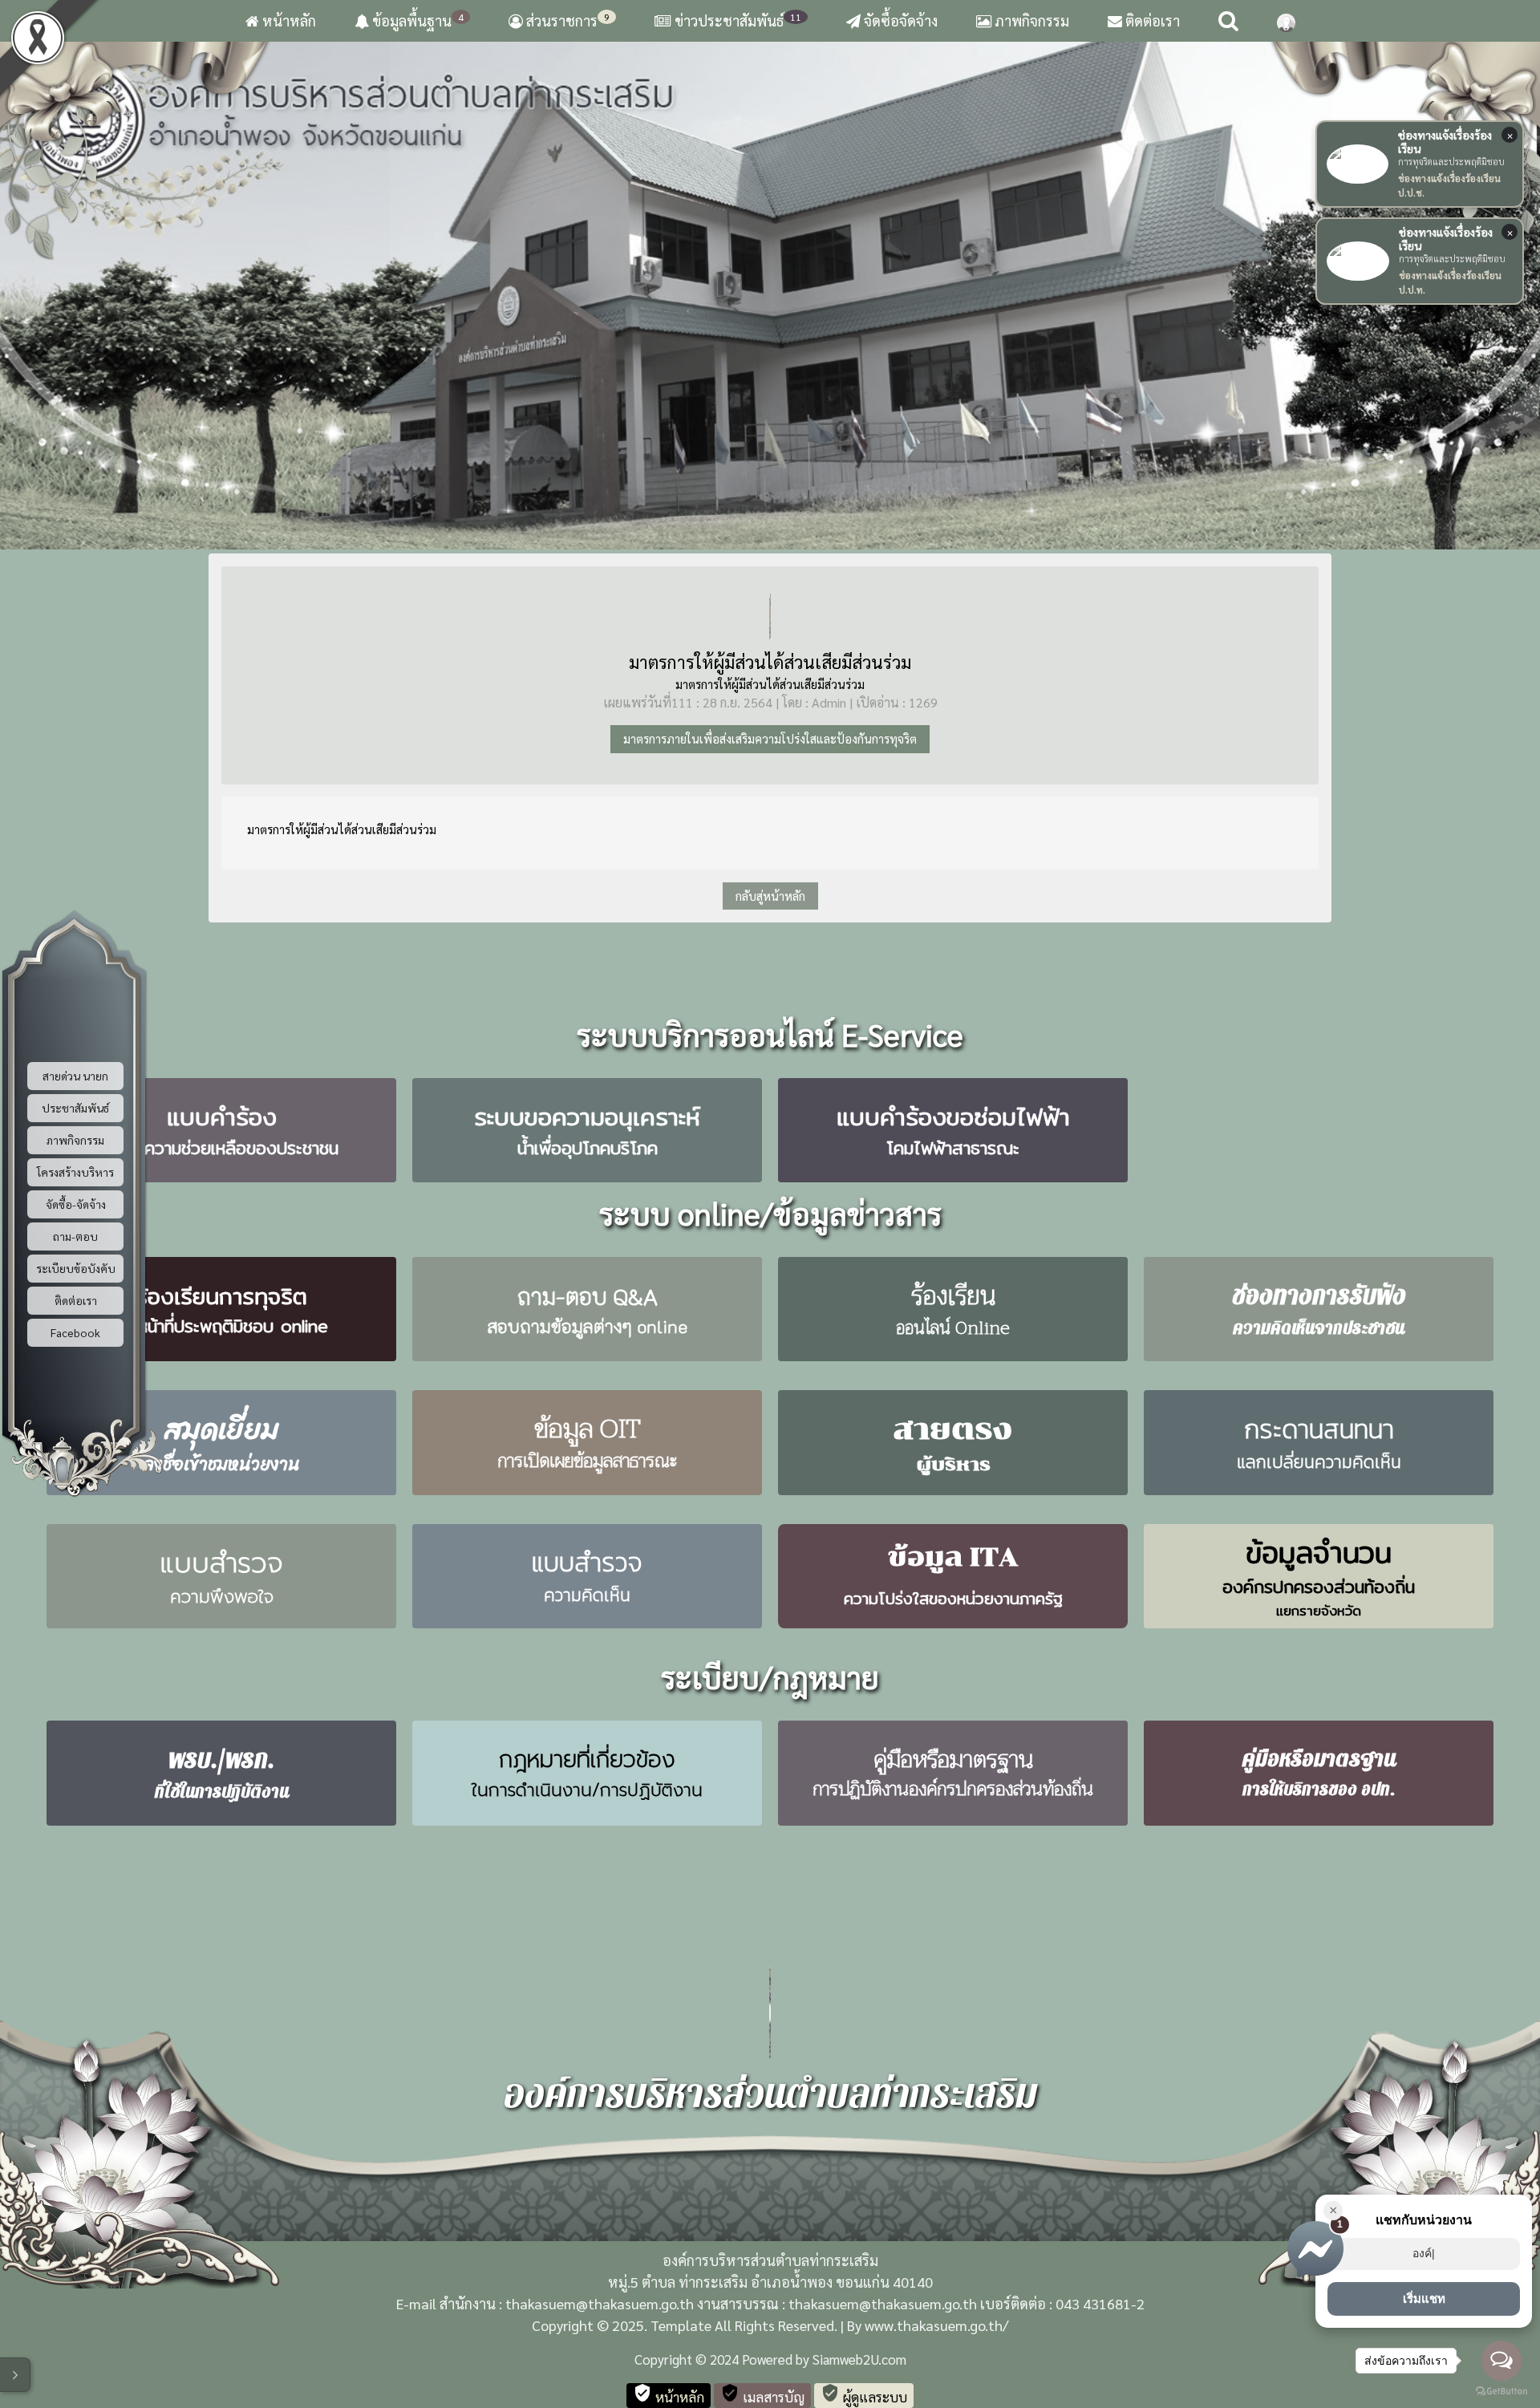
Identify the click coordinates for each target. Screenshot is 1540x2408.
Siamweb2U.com (859, 2359)
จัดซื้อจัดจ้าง (899, 20)
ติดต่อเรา (1151, 20)
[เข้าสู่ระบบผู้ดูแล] (1286, 21)
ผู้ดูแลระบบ (864, 2394)
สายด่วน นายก (75, 1076)
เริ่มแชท (1424, 2299)
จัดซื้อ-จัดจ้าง (76, 1204)
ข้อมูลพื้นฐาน (416, 20)
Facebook (75, 1332)
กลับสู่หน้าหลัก (770, 896)
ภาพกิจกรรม (1030, 20)
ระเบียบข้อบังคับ (76, 1268)
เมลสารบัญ (762, 2394)
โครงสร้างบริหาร (75, 1172)
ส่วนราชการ (566, 20)
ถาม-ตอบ (75, 1236)
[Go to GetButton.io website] (1501, 2392)
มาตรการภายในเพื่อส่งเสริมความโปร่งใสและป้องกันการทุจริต (770, 738)
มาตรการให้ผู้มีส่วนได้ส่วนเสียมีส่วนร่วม (770, 662)
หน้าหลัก (288, 20)
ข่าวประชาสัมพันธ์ (738, 20)
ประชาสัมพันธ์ (75, 1108)
